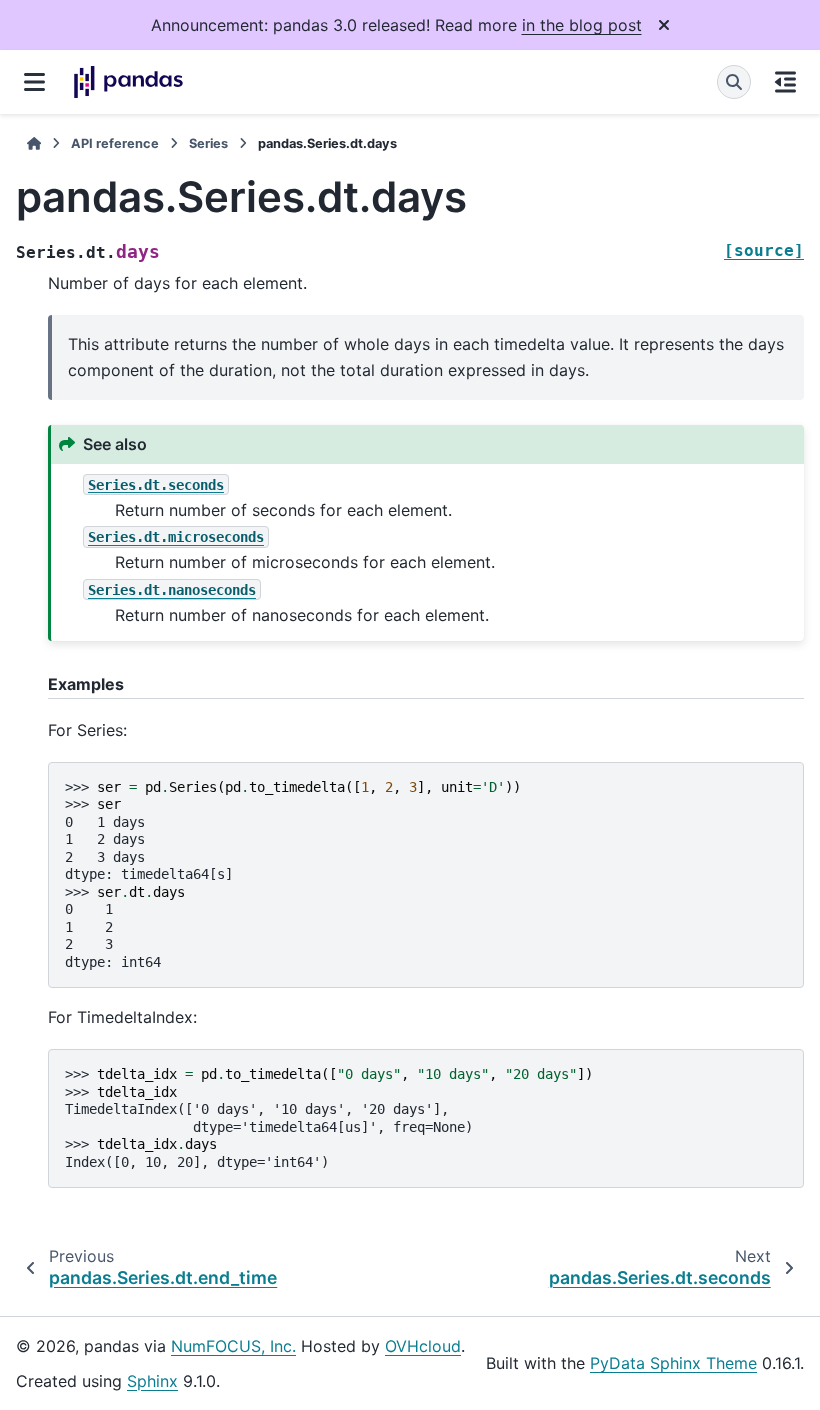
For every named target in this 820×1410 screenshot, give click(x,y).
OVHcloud (423, 1346)
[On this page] (785, 82)
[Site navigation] (34, 82)
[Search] (734, 82)
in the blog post (582, 25)
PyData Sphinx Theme (673, 1363)
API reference (115, 143)
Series (208, 143)
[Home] (34, 143)
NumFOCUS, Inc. (233, 1346)
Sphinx (152, 1381)
